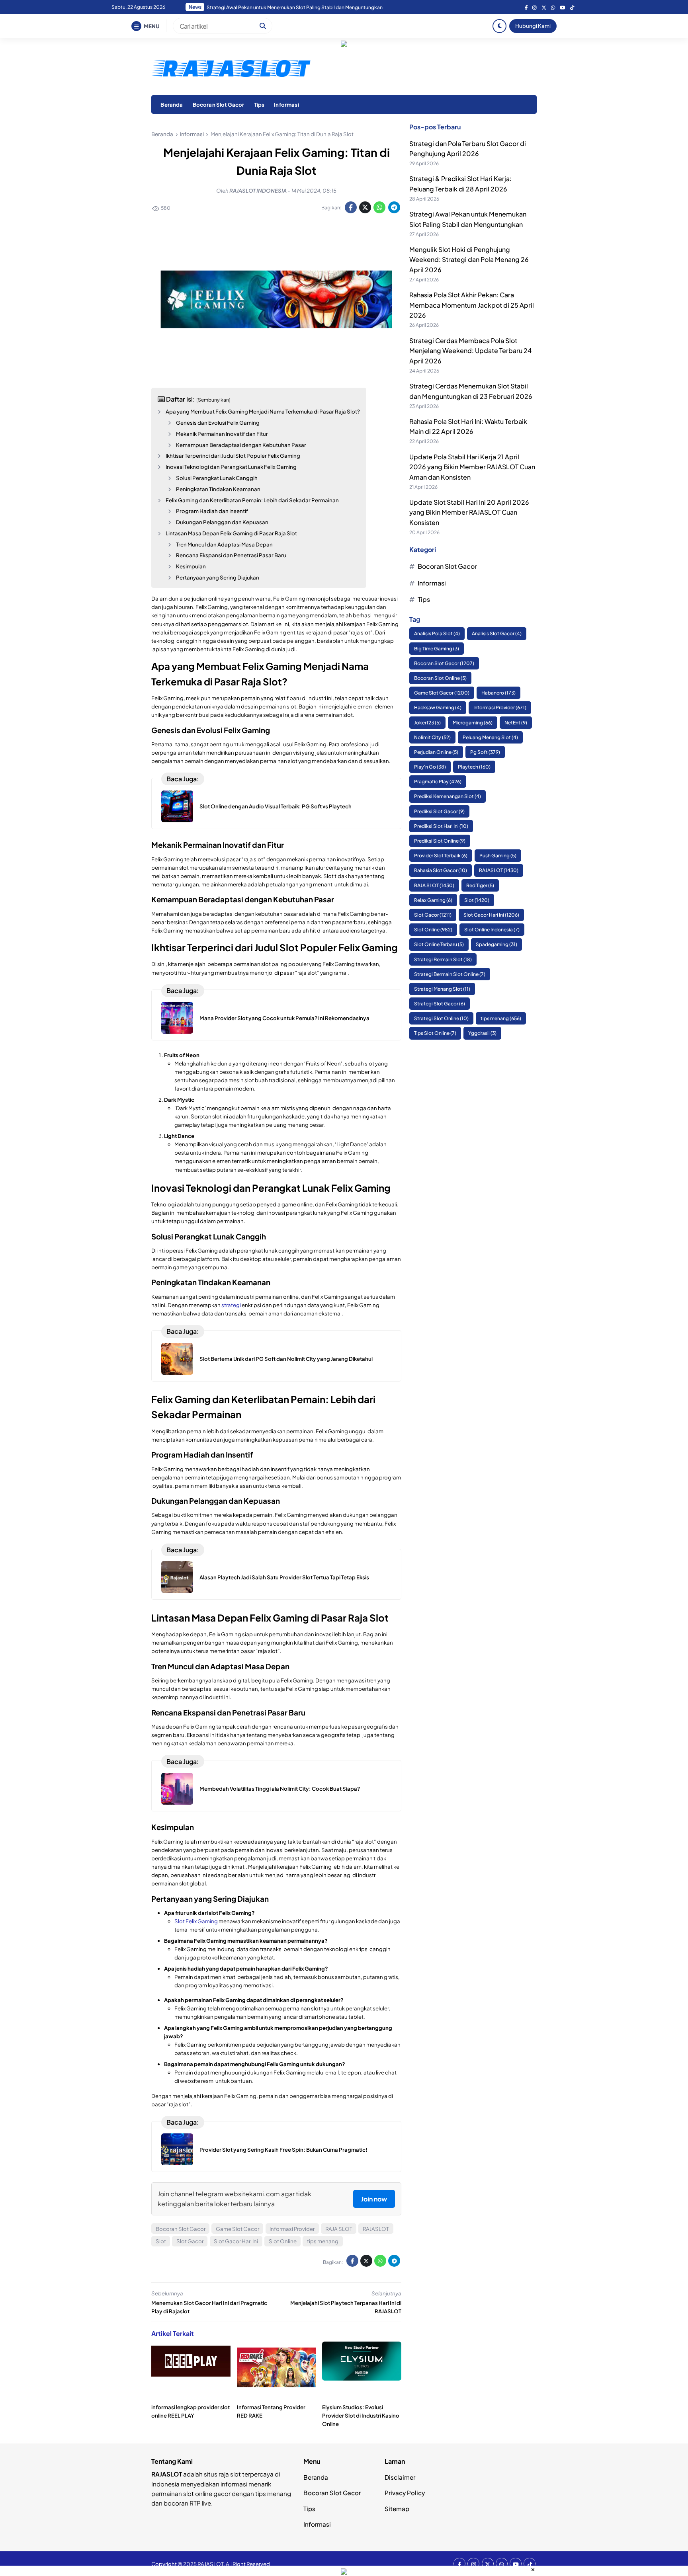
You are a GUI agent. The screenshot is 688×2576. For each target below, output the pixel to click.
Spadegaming (496, 944)
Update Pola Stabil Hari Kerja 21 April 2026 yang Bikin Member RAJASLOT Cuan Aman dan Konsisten (472, 467)
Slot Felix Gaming (196, 1921)
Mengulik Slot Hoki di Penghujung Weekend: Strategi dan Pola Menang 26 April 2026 (469, 260)
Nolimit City (432, 737)
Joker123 (427, 723)
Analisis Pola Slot (437, 633)
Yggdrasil (482, 1033)
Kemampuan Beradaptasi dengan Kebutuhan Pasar (241, 445)
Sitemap (397, 2509)
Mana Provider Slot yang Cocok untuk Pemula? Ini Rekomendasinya (284, 1018)
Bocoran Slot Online (440, 678)
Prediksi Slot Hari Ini (441, 826)
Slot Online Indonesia (492, 930)
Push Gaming (498, 856)
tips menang (323, 2241)
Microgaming (473, 723)
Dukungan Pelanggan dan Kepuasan (222, 522)
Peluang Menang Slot (490, 737)
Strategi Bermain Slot (443, 959)
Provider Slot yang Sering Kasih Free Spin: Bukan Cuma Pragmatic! (283, 2150)
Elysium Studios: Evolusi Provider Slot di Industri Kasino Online (361, 2415)
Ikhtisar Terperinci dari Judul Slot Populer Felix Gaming (233, 456)
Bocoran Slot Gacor (219, 104)
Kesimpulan (191, 566)
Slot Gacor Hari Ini (236, 2241)
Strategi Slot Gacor (440, 1004)
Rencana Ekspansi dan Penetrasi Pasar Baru (231, 555)
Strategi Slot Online (441, 1018)
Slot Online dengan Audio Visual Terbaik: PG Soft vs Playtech (276, 806)
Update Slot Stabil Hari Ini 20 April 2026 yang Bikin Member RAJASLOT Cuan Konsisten (469, 512)
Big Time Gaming (437, 649)
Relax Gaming (433, 900)
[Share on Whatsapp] (379, 207)
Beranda (172, 104)
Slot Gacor (190, 2241)
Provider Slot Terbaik (441, 856)
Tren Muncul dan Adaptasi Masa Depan (224, 544)
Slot (161, 2241)
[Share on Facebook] (351, 207)
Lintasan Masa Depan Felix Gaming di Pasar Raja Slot (231, 533)
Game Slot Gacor (237, 2229)
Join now (374, 2199)
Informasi (286, 104)
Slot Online (283, 2241)
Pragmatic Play (438, 782)
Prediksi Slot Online (440, 841)
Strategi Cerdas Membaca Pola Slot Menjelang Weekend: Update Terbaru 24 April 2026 (470, 351)
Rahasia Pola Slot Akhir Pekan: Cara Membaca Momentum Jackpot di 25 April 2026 (299, 7)
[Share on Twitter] (365, 207)
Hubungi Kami (533, 26)
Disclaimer (400, 2477)
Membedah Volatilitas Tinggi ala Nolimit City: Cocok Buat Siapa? (280, 1789)
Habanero (498, 693)
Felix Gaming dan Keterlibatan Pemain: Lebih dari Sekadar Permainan (252, 500)
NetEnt (516, 723)
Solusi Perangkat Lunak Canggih (217, 478)
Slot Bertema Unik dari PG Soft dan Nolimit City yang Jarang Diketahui (286, 1359)
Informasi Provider (292, 2229)
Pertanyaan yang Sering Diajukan (218, 577)
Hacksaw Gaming (438, 707)
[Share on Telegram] (394, 207)
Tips (259, 104)
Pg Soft (485, 752)
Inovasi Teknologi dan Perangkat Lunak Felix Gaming (231, 467)
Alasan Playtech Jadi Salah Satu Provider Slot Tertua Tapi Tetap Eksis (284, 1577)
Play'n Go (430, 767)
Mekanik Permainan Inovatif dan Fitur (222, 434)
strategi (231, 1305)
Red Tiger (480, 885)
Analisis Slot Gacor (497, 633)
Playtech (474, 767)
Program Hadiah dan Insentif (212, 511)
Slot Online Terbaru (439, 944)
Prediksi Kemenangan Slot (448, 797)
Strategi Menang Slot (442, 989)
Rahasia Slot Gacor (441, 870)
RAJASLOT (376, 2229)
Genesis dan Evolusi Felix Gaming (218, 423)
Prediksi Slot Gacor (439, 811)
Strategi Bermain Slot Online (450, 974)
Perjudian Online (436, 752)
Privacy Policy (405, 2493)
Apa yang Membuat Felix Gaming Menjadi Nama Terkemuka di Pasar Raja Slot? (263, 411)
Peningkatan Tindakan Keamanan (218, 489)
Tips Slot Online (435, 1033)
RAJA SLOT (339, 2229)
